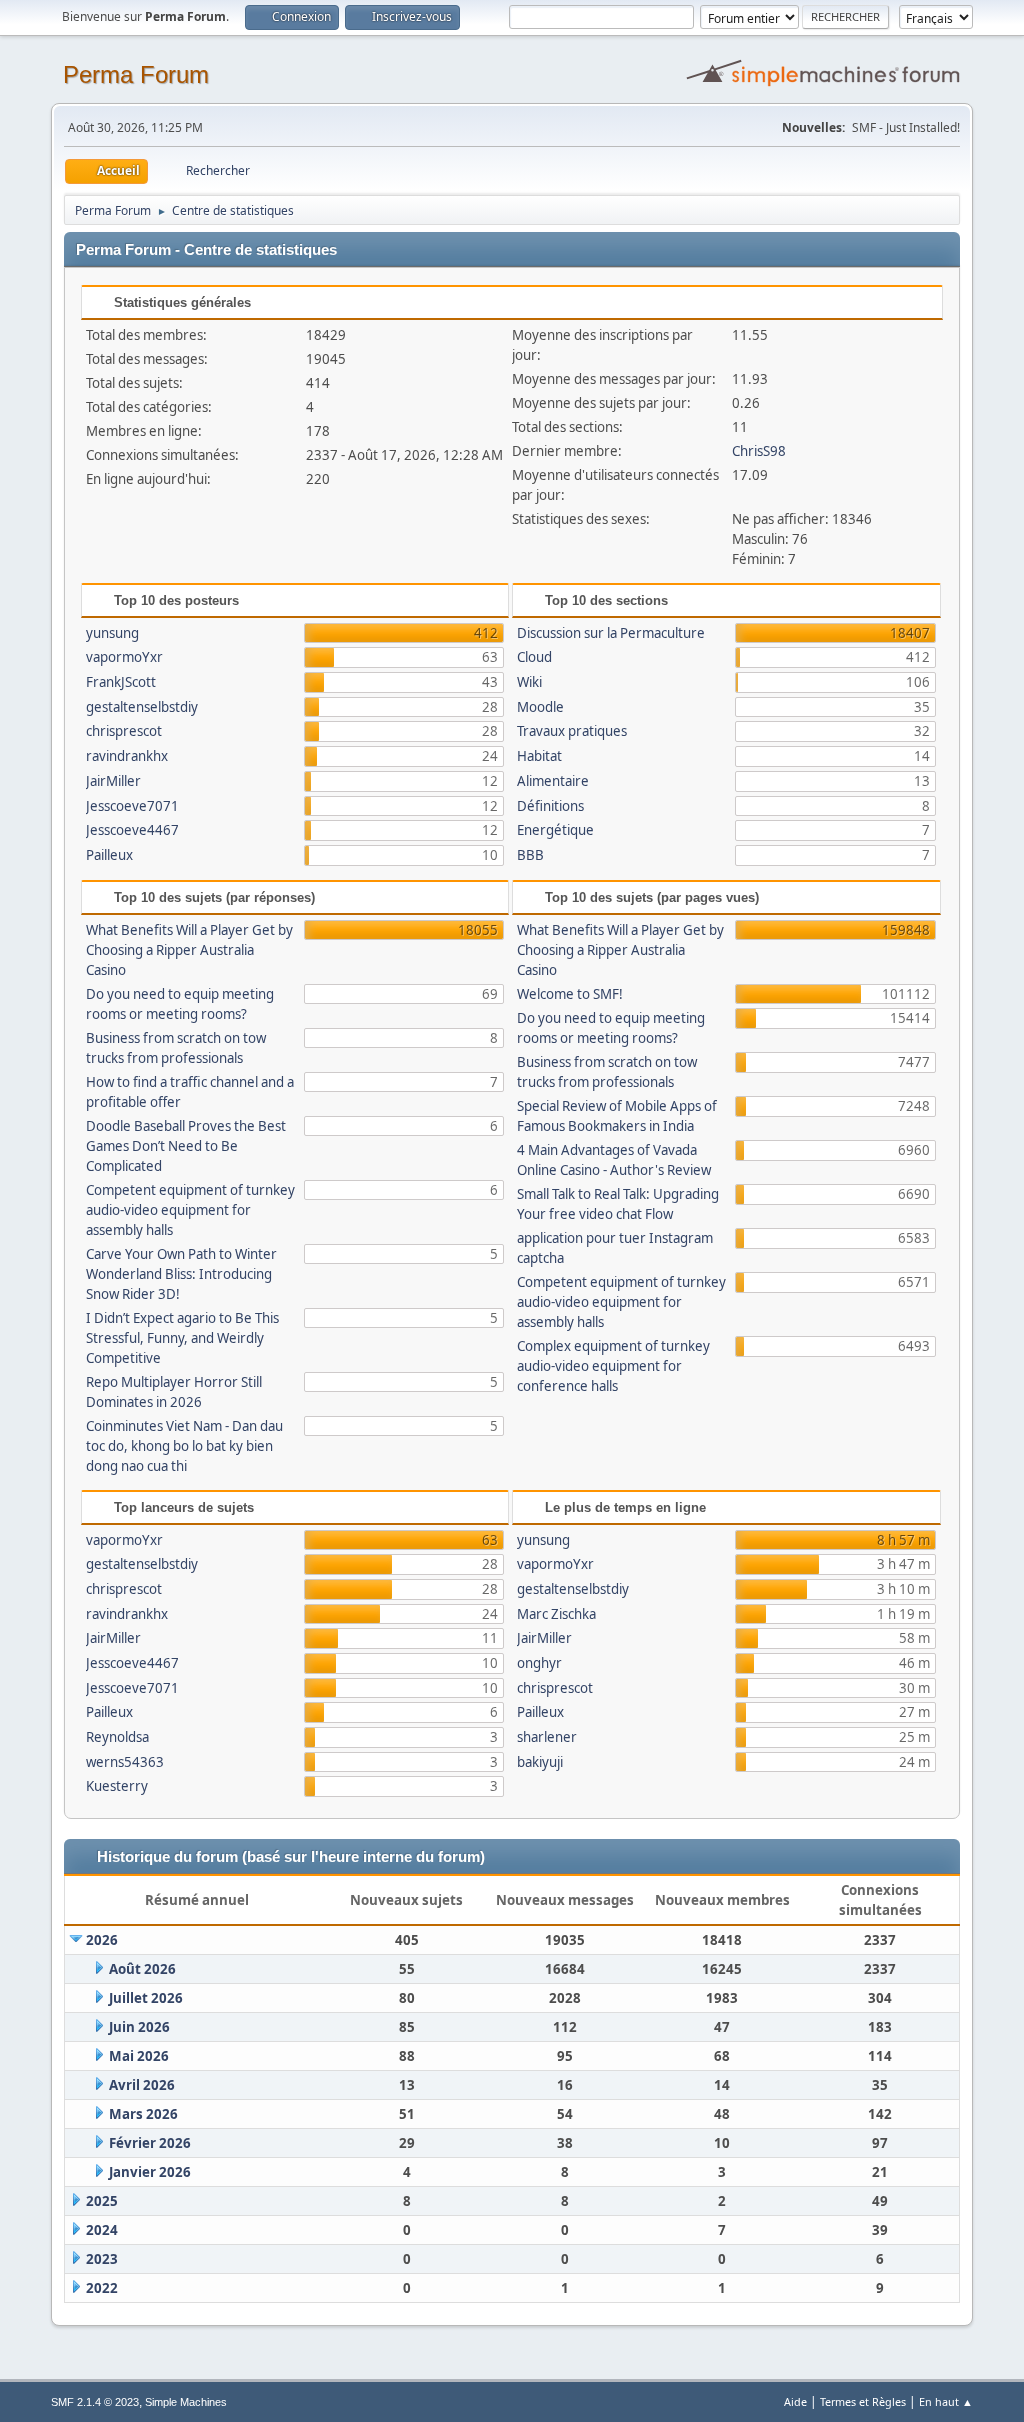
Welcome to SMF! (570, 994)
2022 (102, 2288)
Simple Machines (186, 2402)
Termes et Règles (863, 2401)
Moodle (540, 707)
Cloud (534, 657)
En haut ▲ (946, 2401)
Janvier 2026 (150, 2172)
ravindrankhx (127, 756)
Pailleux (109, 855)
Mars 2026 (143, 2114)
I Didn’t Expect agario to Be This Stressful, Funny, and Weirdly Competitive (182, 1338)
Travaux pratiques (572, 731)
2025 (102, 2201)
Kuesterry (117, 1786)
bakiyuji (540, 1762)
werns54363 (125, 1762)
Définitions (550, 806)
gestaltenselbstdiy (142, 707)
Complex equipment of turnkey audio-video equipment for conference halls (613, 1366)
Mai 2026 (139, 2056)
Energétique (555, 830)
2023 (102, 2259)
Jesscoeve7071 (132, 806)
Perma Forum (136, 74)
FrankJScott (121, 682)
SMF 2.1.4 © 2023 (95, 2402)
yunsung (112, 633)
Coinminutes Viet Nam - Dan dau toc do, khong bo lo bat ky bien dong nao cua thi (184, 1446)
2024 (102, 2230)
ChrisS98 (759, 451)
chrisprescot (124, 731)
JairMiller (113, 781)
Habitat (539, 756)
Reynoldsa (117, 1737)
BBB (530, 855)
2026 (102, 1940)
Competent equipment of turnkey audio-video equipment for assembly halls (190, 1210)
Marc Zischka (556, 1614)
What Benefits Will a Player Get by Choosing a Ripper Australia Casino (189, 950)
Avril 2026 (142, 2085)
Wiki (529, 682)
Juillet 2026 (146, 1998)
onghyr (539, 1663)
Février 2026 (150, 2143)
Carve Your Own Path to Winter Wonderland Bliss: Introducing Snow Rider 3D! (181, 1274)
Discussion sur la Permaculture (611, 633)
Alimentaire (553, 781)
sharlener (547, 1737)
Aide (795, 2401)
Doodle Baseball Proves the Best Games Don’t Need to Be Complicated (186, 1146)
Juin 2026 (139, 2027)
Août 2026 (142, 1969)
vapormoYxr (124, 657)
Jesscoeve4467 (132, 830)
